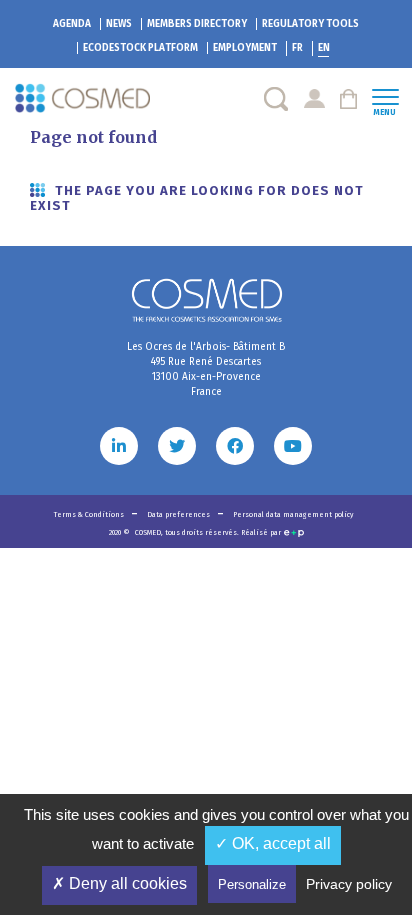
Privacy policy (349, 884)
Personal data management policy (293, 514)
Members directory (197, 24)
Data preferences (179, 514)
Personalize (252, 884)
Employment (245, 48)
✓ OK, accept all (273, 843)
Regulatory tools (310, 24)
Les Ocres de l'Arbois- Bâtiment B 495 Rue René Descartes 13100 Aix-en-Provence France (206, 369)
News (119, 24)
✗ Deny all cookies (119, 883)
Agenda (72, 24)
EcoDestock (140, 48)
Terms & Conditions (90, 514)
